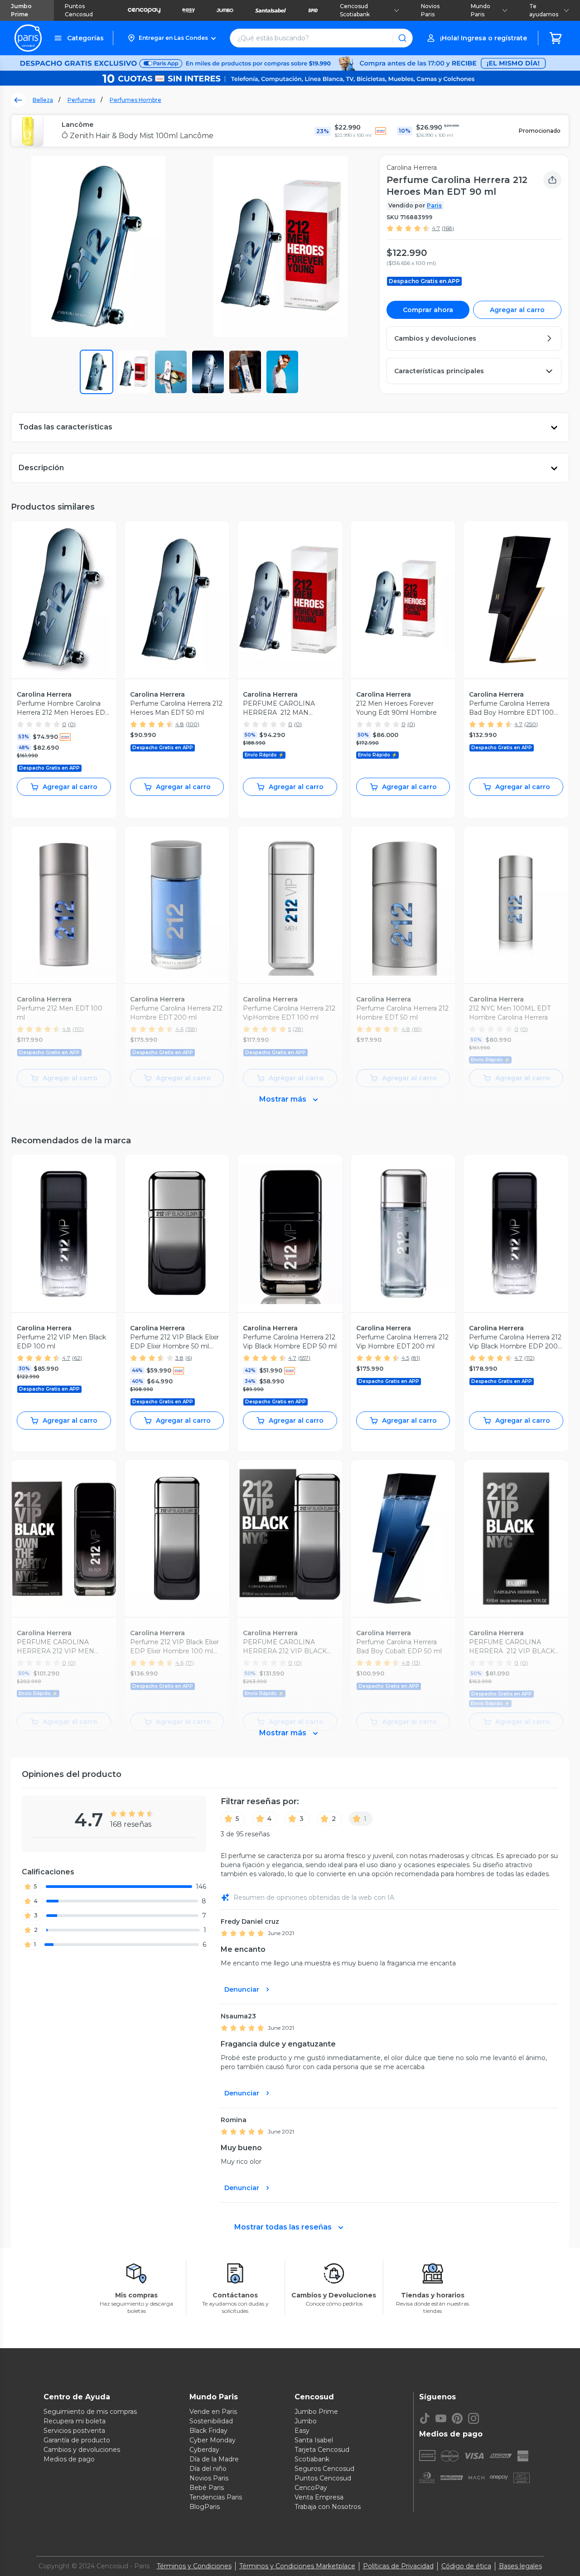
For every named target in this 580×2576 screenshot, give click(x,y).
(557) (304, 1358)
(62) (77, 1358)
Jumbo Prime (21, 10)
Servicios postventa (74, 2431)
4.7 (436, 228)
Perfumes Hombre (135, 100)
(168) (448, 228)
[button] (172, 38)
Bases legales (520, 2566)
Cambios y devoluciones (82, 2450)
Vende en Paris (213, 2412)
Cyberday (204, 2450)
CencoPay (311, 2488)
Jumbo (306, 2421)
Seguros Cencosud (324, 2469)
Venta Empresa (319, 2497)
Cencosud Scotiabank (355, 10)
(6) (189, 1358)
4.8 (180, 724)
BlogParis (205, 2507)
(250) (531, 724)
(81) (416, 1358)
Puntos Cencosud (79, 10)
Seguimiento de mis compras (90, 2412)
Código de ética (466, 2566)
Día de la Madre (214, 2459)
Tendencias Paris (216, 2497)
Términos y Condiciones (194, 2566)
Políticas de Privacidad (398, 2566)
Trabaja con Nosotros (328, 2507)
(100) (193, 724)
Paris (434, 205)
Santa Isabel (314, 2440)
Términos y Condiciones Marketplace (297, 2566)
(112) (529, 1358)
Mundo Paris (481, 10)
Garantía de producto (77, 2440)
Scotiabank (312, 2459)
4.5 (405, 1358)
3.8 (179, 1358)
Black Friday (208, 2431)
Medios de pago (69, 2459)
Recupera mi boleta (75, 2421)
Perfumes (81, 100)
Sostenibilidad (211, 2421)
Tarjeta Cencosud (322, 2450)
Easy (302, 2431)
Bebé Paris (207, 2488)
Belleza (43, 100)
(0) (72, 724)
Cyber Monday (213, 2440)
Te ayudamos (544, 10)
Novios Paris (430, 10)
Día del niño (208, 2469)
